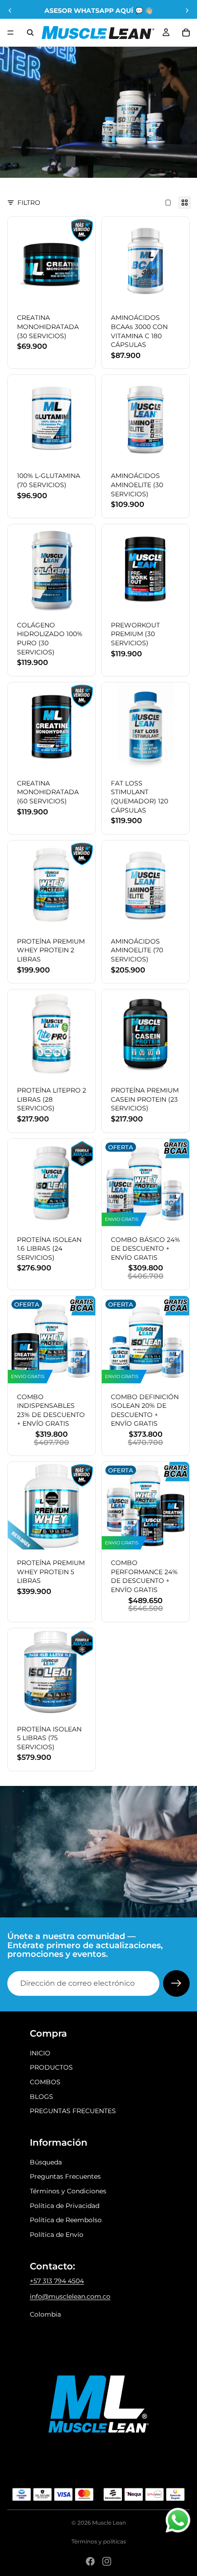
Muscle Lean (109, 2523)
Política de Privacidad (65, 2206)
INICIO (40, 2053)
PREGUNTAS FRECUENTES (73, 2111)
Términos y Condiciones (68, 2191)
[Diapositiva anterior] (10, 11)
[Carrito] (186, 33)
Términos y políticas (99, 2541)
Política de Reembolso (66, 2220)
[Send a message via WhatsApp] (178, 2520)
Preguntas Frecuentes (65, 2176)
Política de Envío (57, 2235)
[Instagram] (107, 2561)
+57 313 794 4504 (57, 2281)
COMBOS (45, 2082)
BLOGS (41, 2097)
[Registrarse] (176, 1983)
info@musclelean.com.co (70, 2296)
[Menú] (11, 33)
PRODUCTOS (51, 2067)
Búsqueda (46, 2162)
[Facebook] (90, 2561)
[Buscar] (30, 33)
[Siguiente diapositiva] (187, 11)
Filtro (29, 203)
